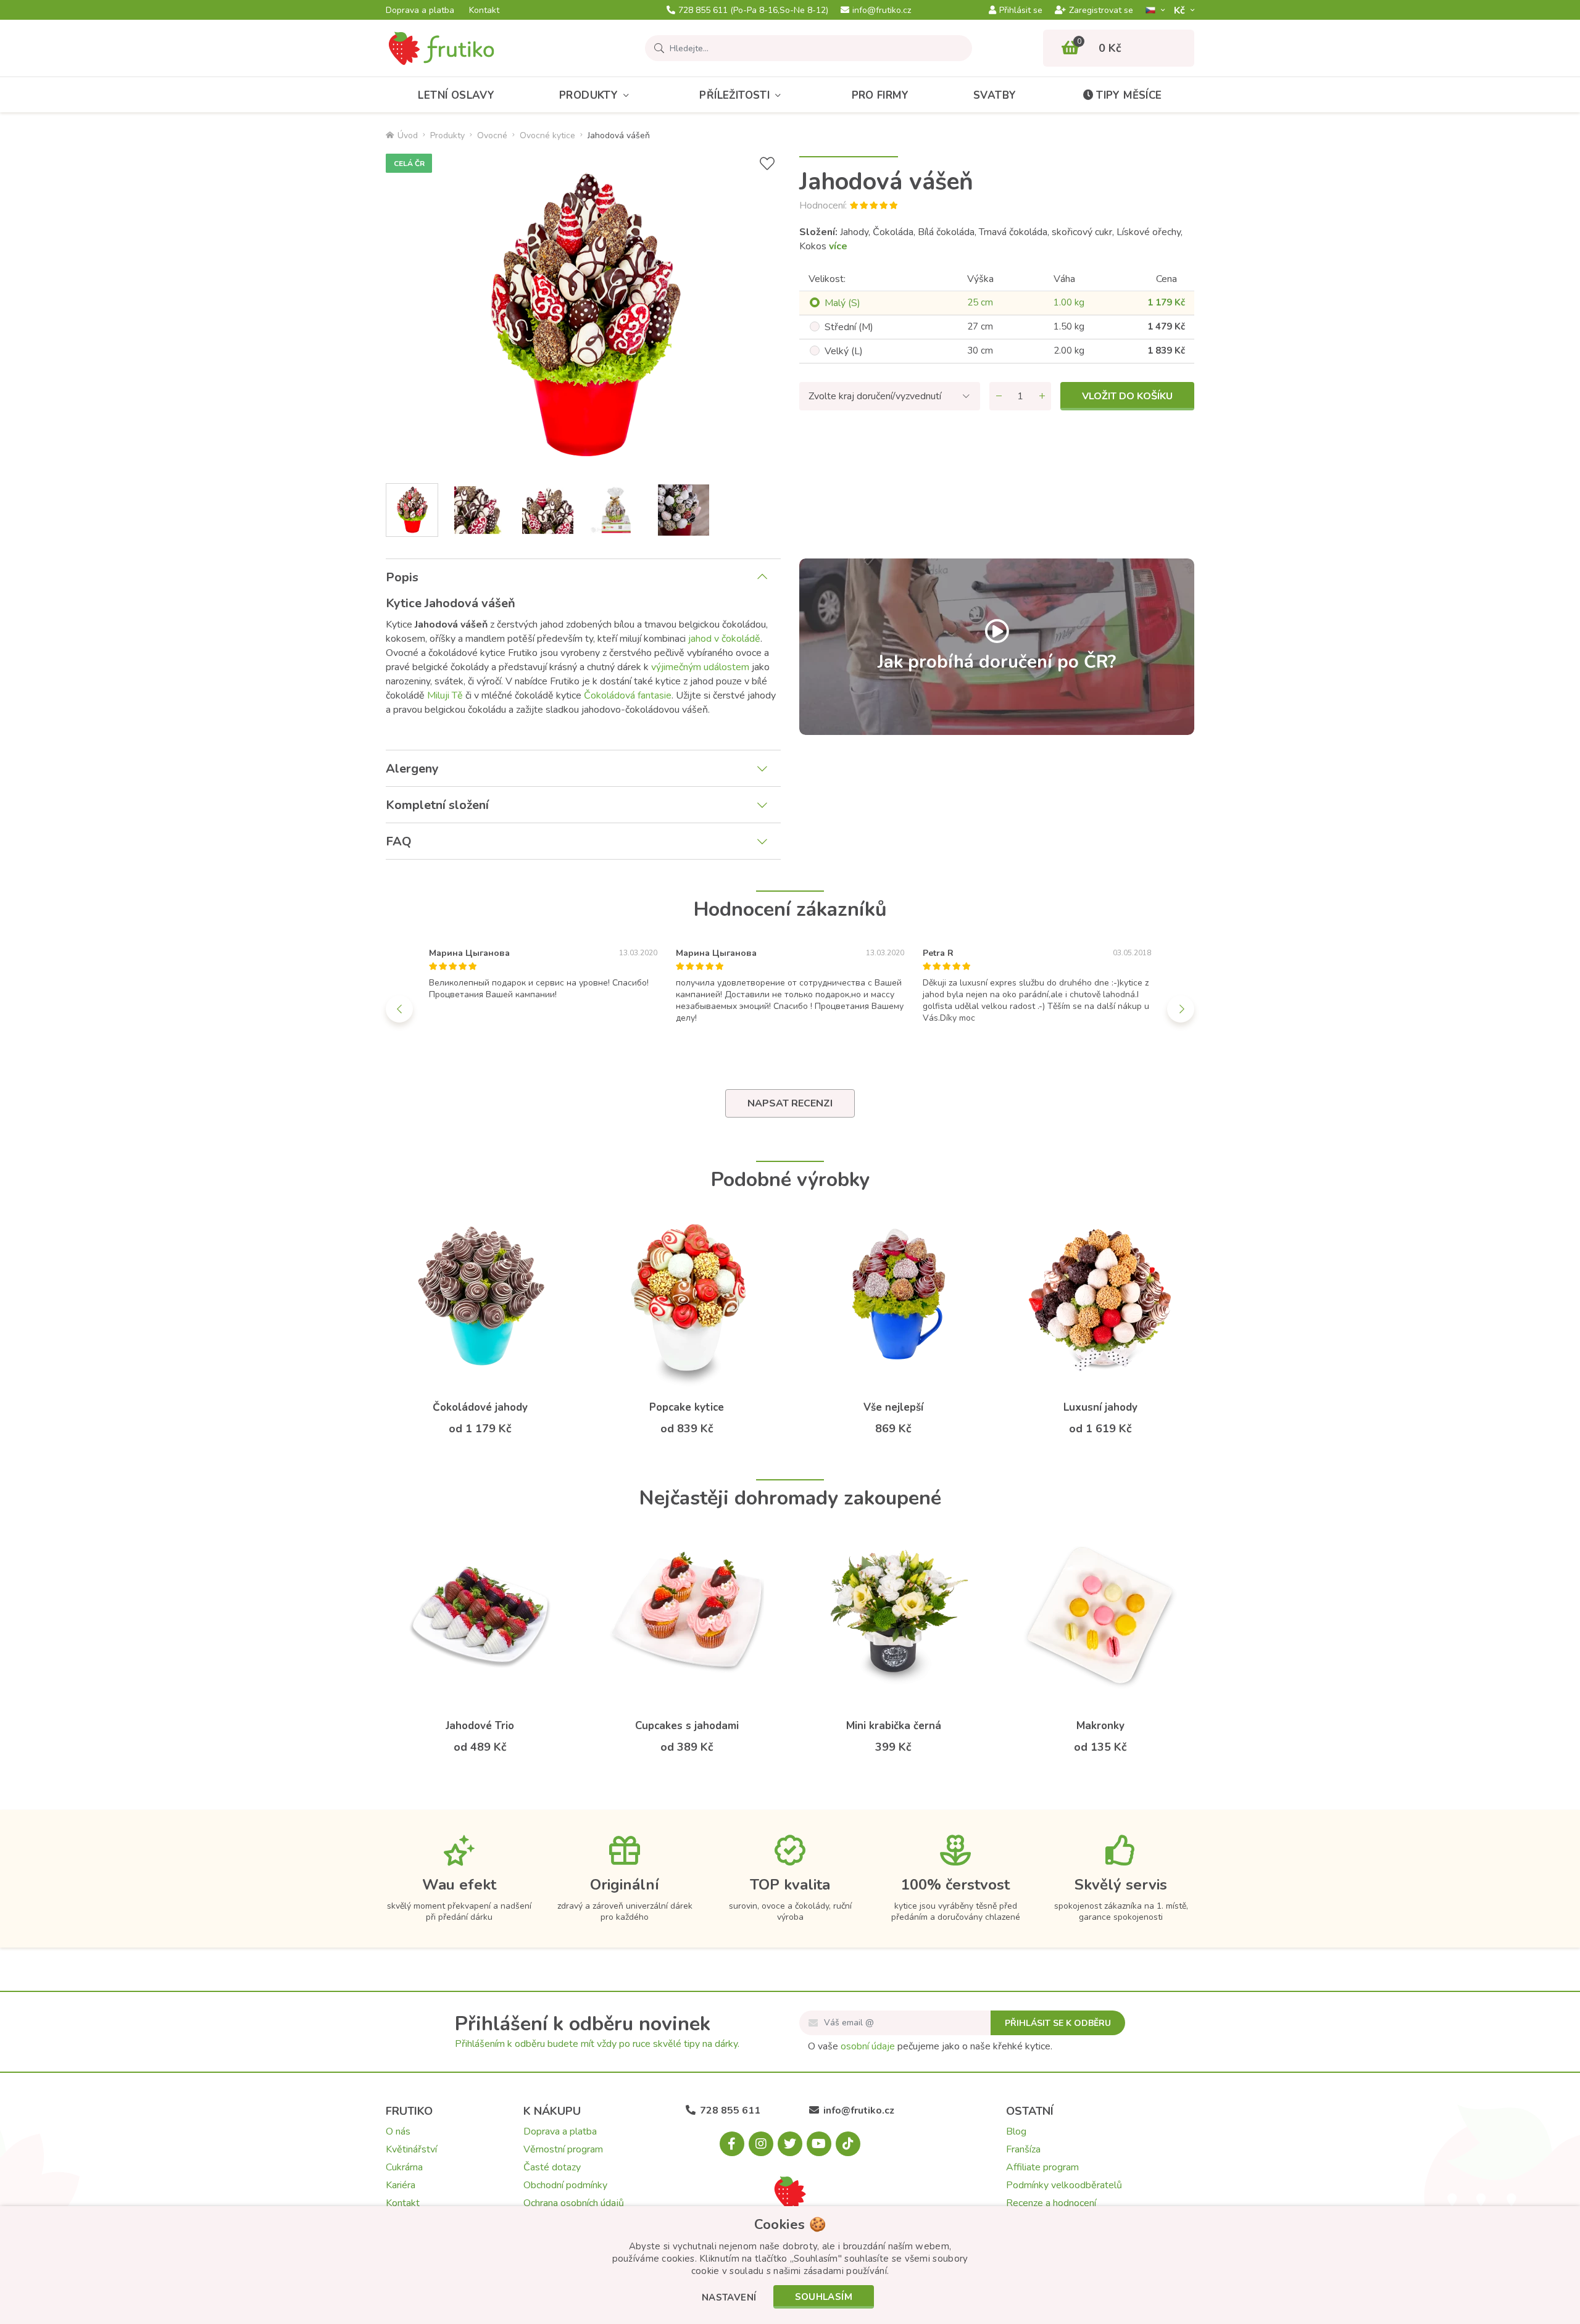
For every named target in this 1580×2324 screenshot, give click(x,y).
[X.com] (790, 2144)
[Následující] (1181, 1009)
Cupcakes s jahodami (687, 1726)
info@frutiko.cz (882, 10)
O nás (398, 2131)
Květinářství (411, 2149)
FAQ (399, 841)
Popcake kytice (687, 1407)
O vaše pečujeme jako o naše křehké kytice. (930, 2046)
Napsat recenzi (790, 1103)
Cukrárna (404, 2167)
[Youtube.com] (819, 2144)
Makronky (1100, 1726)
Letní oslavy (456, 95)
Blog (1016, 2131)
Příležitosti (734, 95)
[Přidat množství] (1042, 396)
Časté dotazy (552, 2167)
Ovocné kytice (547, 135)
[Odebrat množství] (999, 396)
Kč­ (1181, 10)
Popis (402, 577)
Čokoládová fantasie (628, 695)
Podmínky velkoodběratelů (1064, 2185)
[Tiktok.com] (848, 2144)
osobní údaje (868, 2046)
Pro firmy (880, 95)
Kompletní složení (437, 805)
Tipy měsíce (1129, 95)
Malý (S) (842, 303)
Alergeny (412, 769)
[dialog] (790, 2265)
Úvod (408, 135)
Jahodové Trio (480, 1726)
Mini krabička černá (894, 1726)
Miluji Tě (445, 695)
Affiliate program (1042, 2167)
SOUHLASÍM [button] (824, 2297)
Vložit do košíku (1127, 396)
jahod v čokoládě (724, 639)
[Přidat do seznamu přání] (767, 164)
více (838, 246)
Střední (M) (849, 327)
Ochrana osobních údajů (574, 2203)
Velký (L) (844, 351)
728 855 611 (753, 10)
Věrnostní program (563, 2149)
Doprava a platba (420, 10)
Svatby (995, 95)
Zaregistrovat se (1101, 10)
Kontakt (484, 10)
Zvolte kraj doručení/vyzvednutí (875, 396)
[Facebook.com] (732, 2144)
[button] (729, 2298)
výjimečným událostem (700, 667)
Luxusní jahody (1100, 1407)
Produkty (588, 95)
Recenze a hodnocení (1051, 2203)
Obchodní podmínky (565, 2185)
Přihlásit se (1021, 10)
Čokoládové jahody (480, 1407)
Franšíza (1023, 2149)
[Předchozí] (399, 1009)
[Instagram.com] (761, 2144)
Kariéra (401, 2185)
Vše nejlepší (893, 1407)
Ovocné (492, 135)
